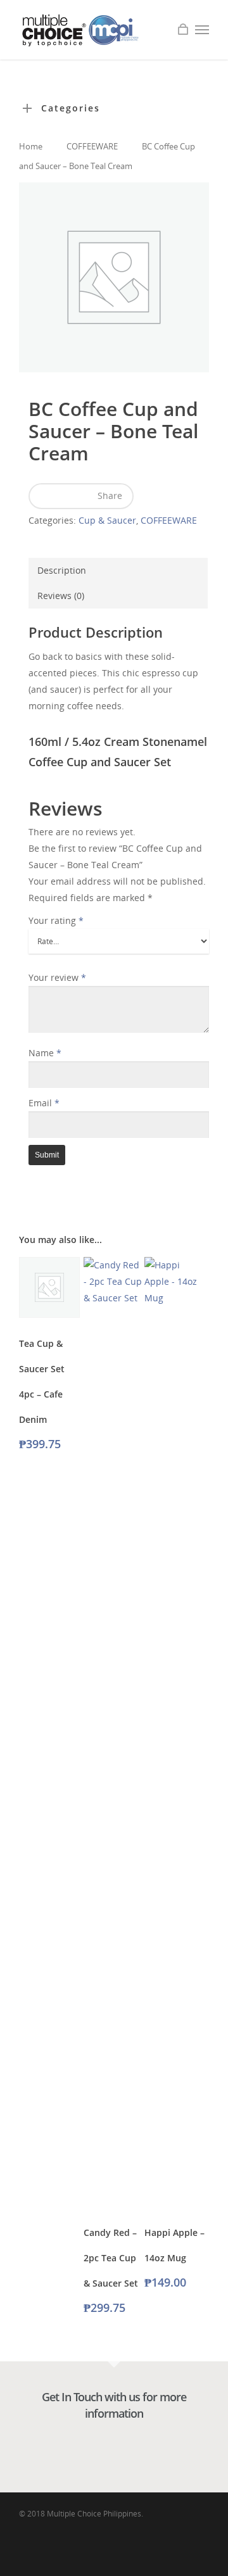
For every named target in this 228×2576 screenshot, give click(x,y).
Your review (57, 977)
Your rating (56, 920)
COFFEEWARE (92, 146)
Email (44, 1103)
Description (62, 570)
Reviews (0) (61, 596)
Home (31, 146)
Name (45, 1053)
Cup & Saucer (107, 520)
